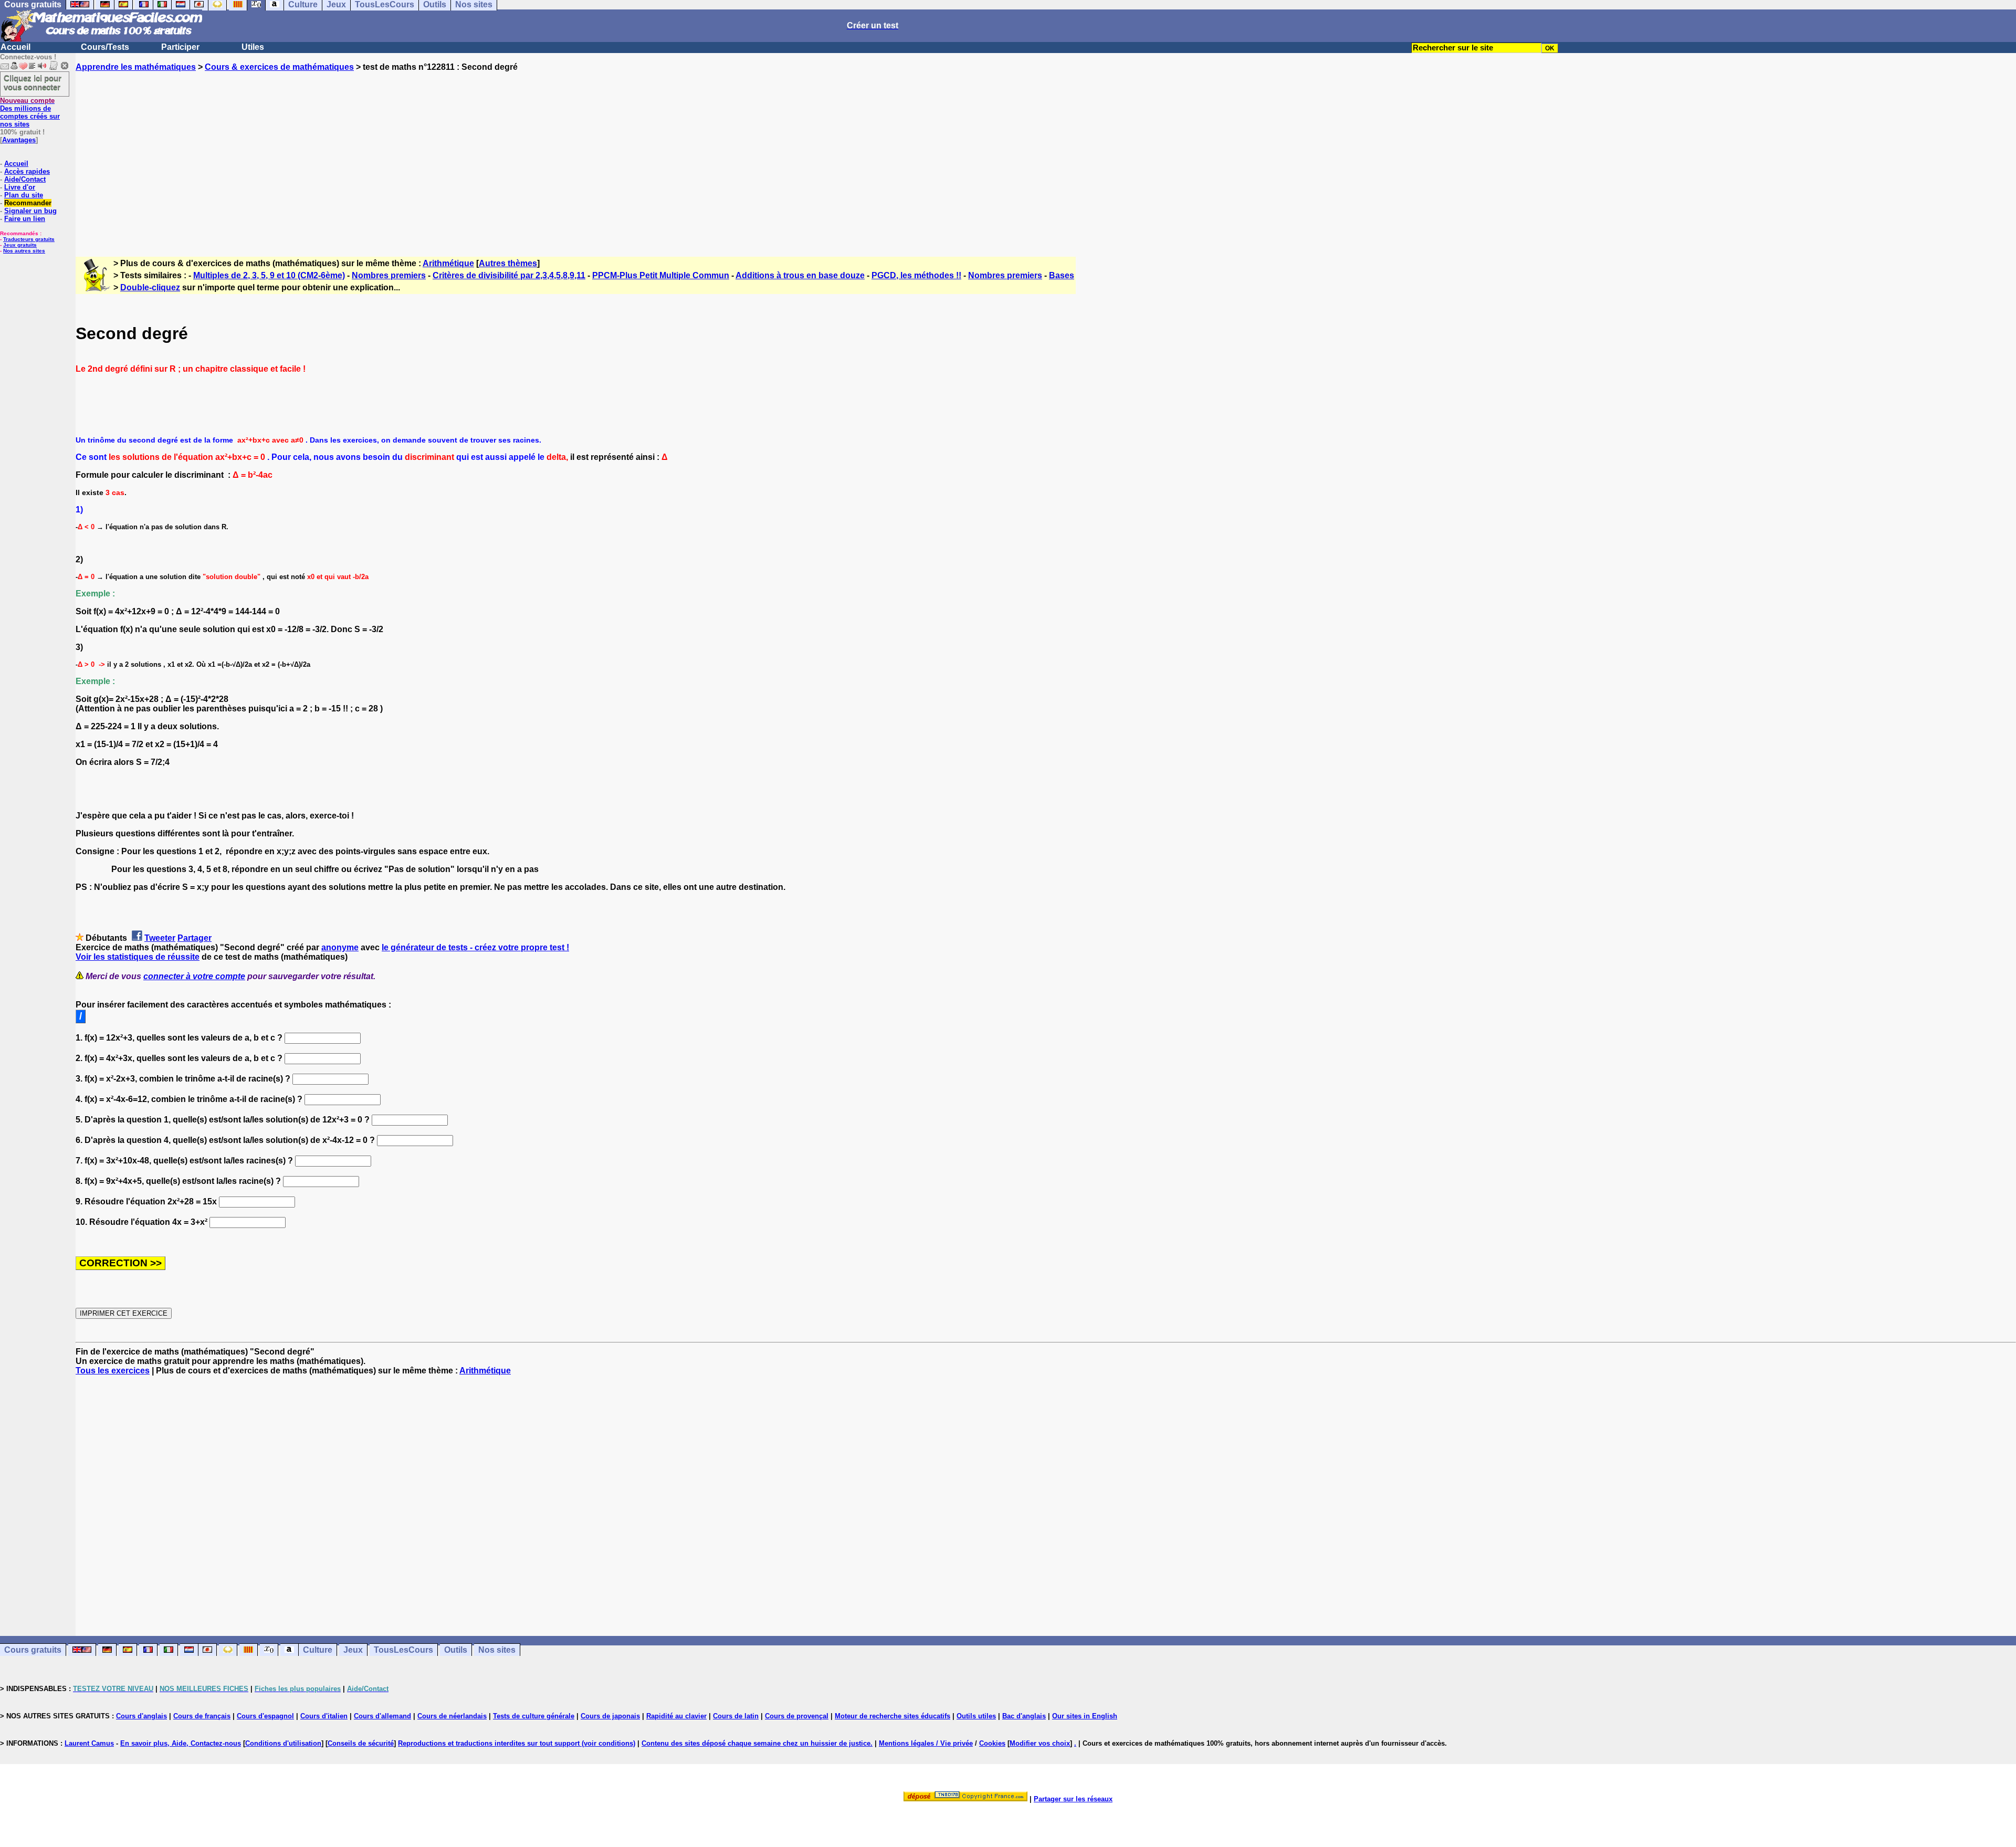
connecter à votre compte (194, 976)
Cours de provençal (797, 1716)
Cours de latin (736, 1716)
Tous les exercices (113, 1371)
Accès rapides (27, 171)
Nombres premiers (389, 275)
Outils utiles (976, 1716)
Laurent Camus (89, 1743)
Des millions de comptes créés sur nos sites (30, 112)
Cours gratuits (33, 1650)
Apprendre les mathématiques (136, 67)
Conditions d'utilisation (283, 1743)
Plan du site (24, 195)
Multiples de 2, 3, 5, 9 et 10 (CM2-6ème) (269, 275)
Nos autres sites (24, 251)
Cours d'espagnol (265, 1716)
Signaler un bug (30, 211)
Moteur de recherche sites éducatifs (892, 1716)
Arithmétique (448, 263)
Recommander (28, 203)
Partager (195, 938)
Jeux (353, 1650)
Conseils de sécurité (361, 1743)
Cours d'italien (324, 1716)
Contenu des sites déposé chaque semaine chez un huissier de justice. (757, 1743)
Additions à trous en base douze (800, 275)
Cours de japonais (610, 1716)
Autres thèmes (508, 263)
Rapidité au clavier (676, 1716)
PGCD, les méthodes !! (916, 275)
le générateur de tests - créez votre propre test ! (475, 947)
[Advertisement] (1046, 155)
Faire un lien (25, 219)
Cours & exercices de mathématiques (279, 67)
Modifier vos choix (1040, 1743)
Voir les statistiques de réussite (138, 957)
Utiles (253, 47)
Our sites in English (1085, 1716)
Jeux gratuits (20, 245)
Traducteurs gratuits (29, 239)
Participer (180, 47)
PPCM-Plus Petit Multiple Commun (661, 275)
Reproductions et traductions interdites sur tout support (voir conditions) (517, 1743)
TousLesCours (403, 1650)
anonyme (340, 947)
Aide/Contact (25, 179)
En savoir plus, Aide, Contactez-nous (181, 1743)
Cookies (992, 1743)
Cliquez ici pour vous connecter (33, 82)
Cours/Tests (105, 47)
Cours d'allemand (382, 1716)
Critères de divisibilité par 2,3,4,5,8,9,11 (509, 275)
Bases (1062, 275)
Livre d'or (20, 187)
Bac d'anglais (1024, 1716)
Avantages (19, 140)
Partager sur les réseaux (1073, 1799)
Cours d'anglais (141, 1716)
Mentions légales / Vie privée (926, 1743)
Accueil (15, 47)
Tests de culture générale (534, 1716)
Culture (318, 1650)
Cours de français (202, 1716)
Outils (456, 1650)
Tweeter (160, 938)
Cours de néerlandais (452, 1716)
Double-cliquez (150, 287)
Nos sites (497, 1650)
